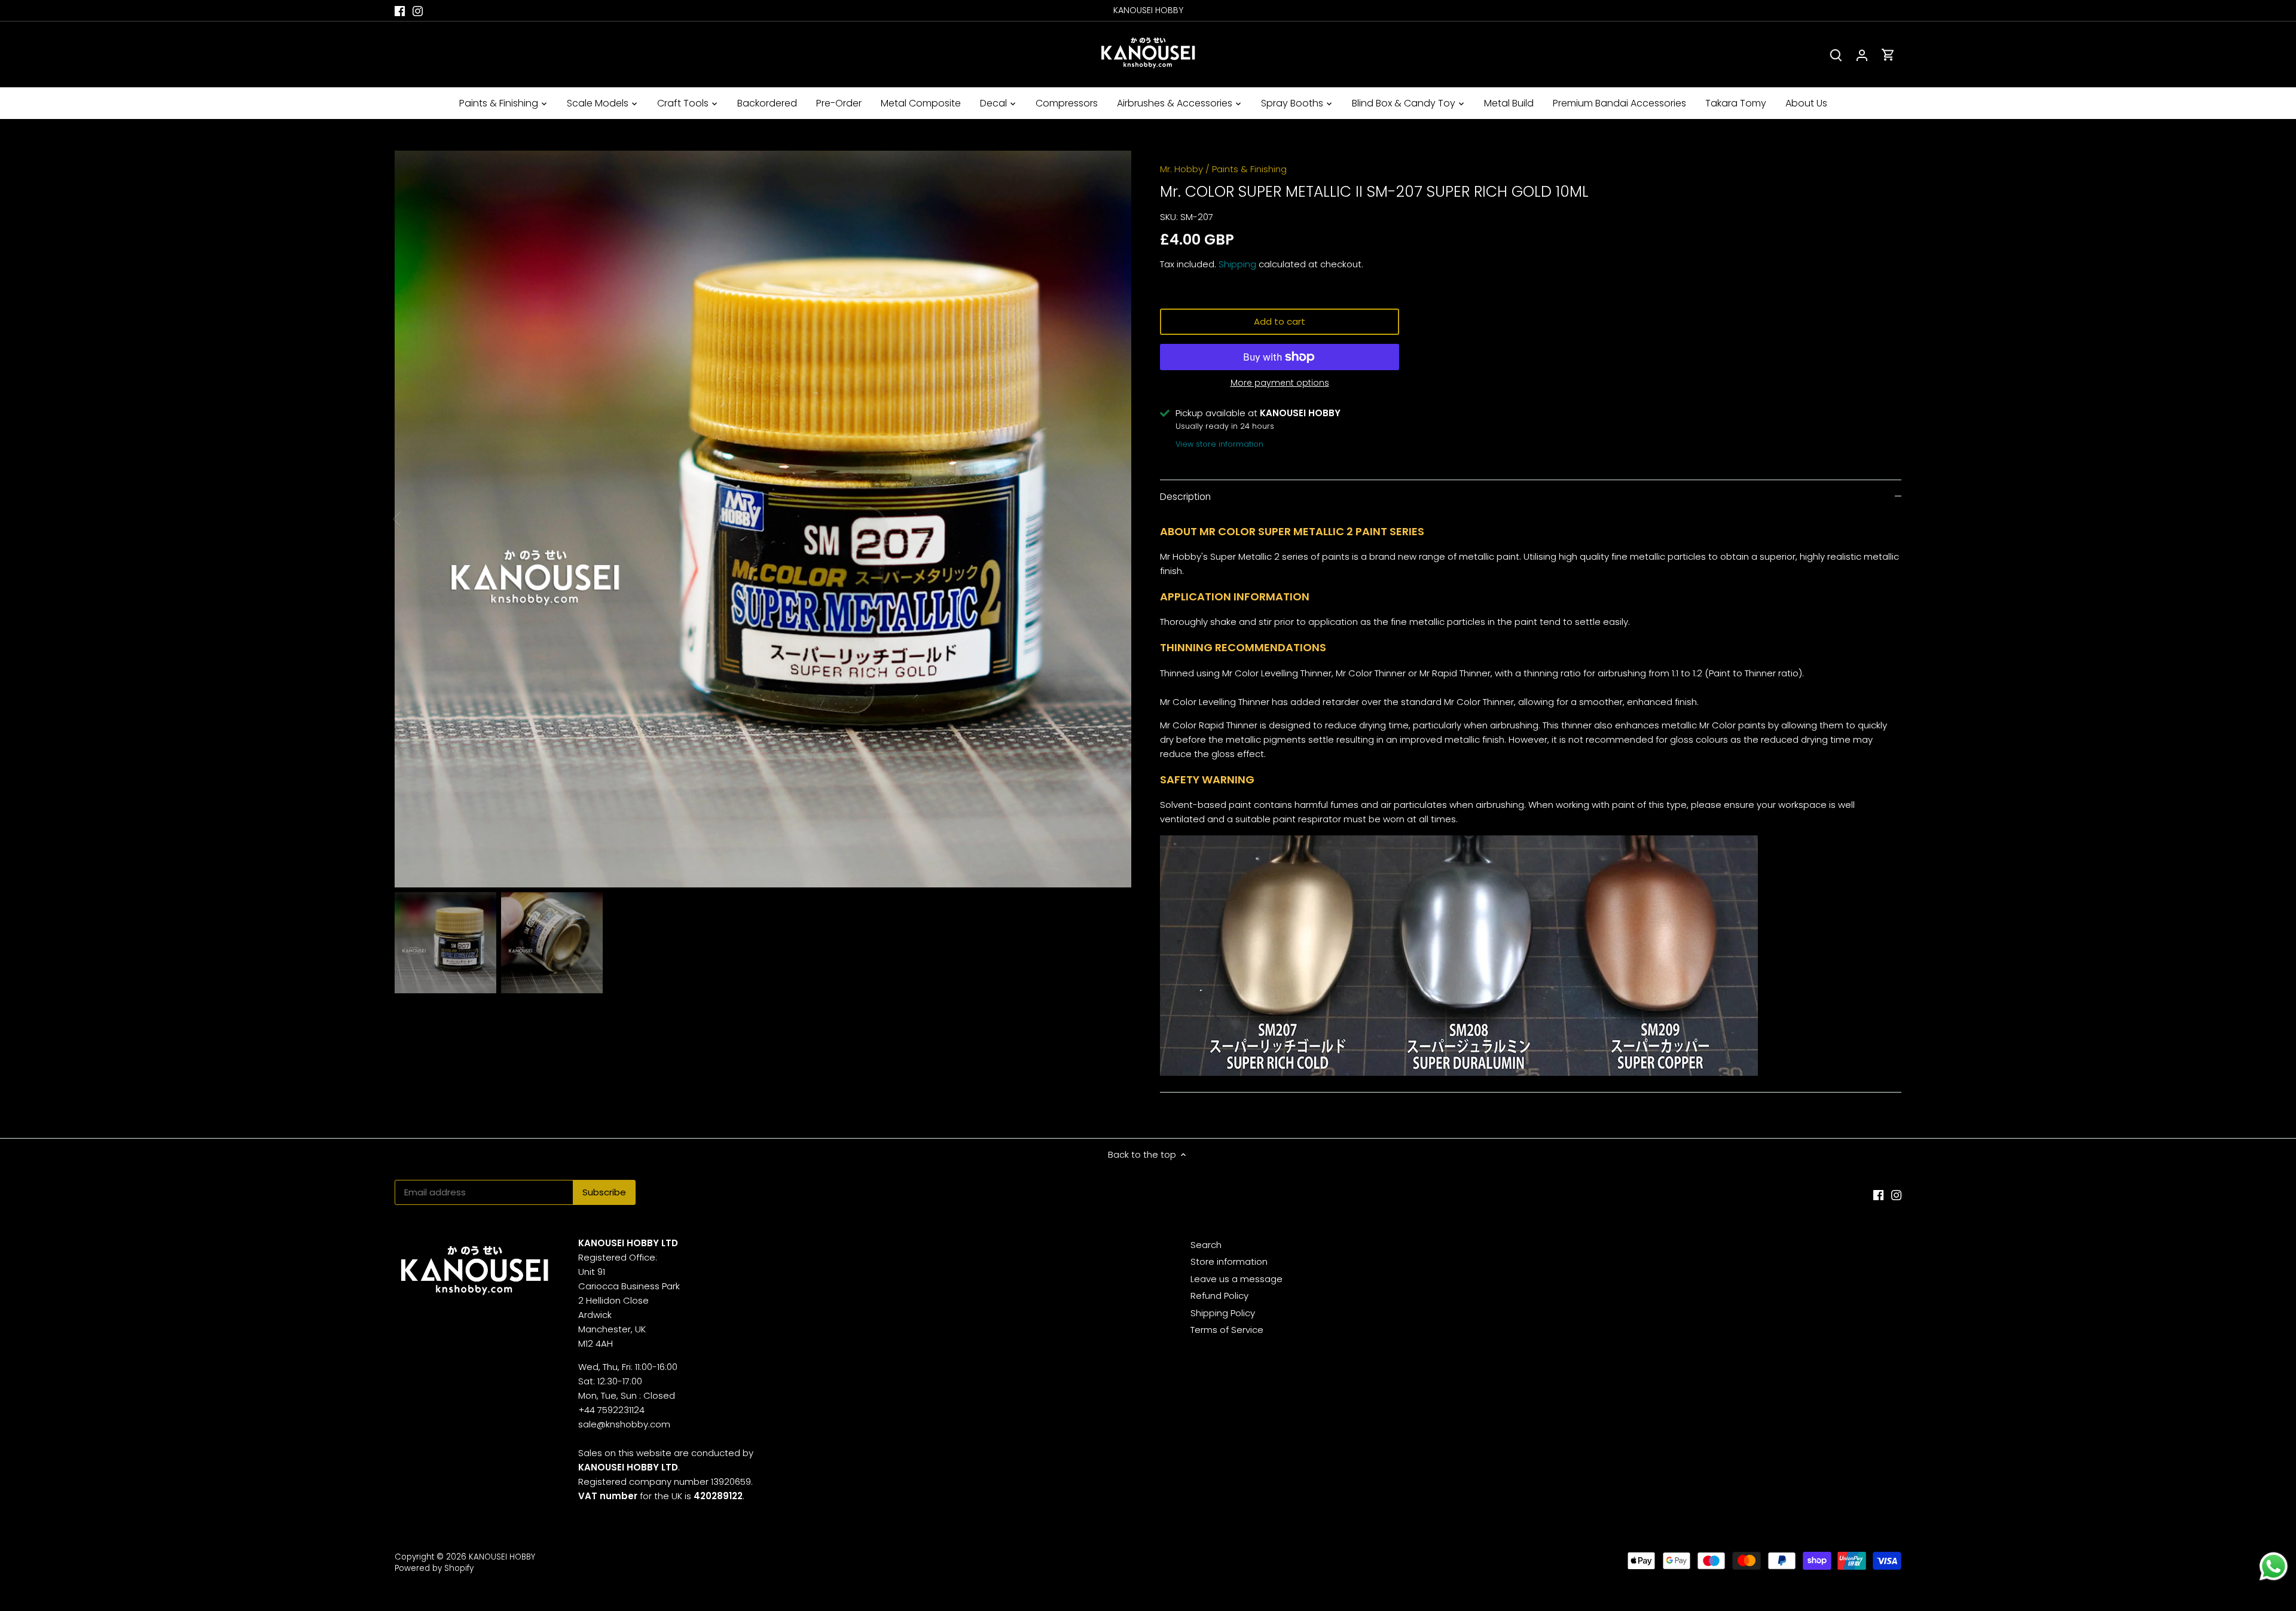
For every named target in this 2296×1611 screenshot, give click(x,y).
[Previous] (413, 519)
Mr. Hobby (1181, 169)
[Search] (1836, 55)
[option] (763, 519)
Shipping (1237, 264)
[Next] (1113, 519)
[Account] (1862, 55)
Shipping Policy (1223, 1313)
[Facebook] (400, 10)
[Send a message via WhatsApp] (2274, 1566)
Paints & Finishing (1249, 169)
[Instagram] (418, 10)
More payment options (1280, 383)
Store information (1229, 1261)
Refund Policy (1219, 1296)
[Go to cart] (1888, 55)
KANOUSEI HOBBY (502, 1557)
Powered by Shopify (434, 1568)
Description (1185, 497)
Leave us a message (1236, 1279)
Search (1206, 1245)
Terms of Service (1227, 1330)
